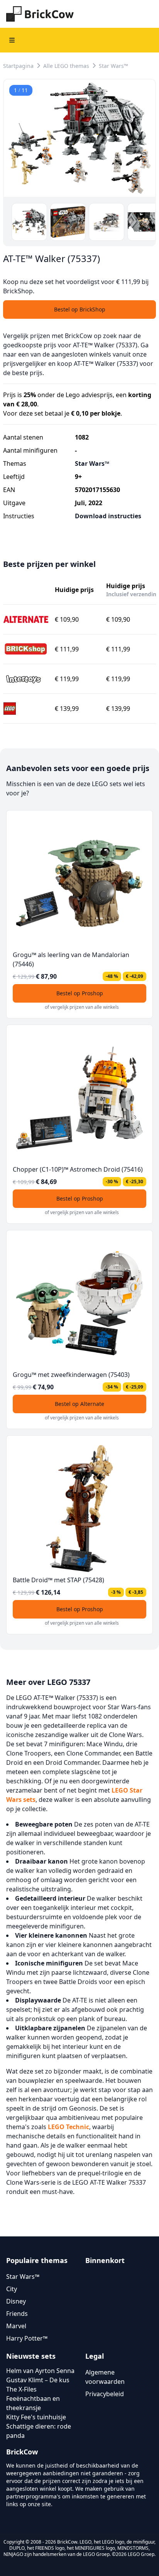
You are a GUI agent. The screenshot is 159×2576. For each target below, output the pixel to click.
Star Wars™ (113, 66)
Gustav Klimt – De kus (38, 2380)
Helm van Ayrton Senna (40, 2371)
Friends (17, 2314)
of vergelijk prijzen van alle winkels (82, 1007)
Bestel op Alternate (79, 1404)
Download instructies (108, 516)
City (12, 2289)
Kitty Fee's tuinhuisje (36, 2417)
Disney (16, 2301)
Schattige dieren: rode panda (39, 2431)
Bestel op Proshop (80, 993)
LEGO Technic (69, 2127)
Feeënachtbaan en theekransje (33, 2403)
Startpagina (18, 66)
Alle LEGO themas (66, 66)
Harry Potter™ (27, 2338)
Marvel (16, 2326)
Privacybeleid (105, 2394)
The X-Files (21, 2389)
